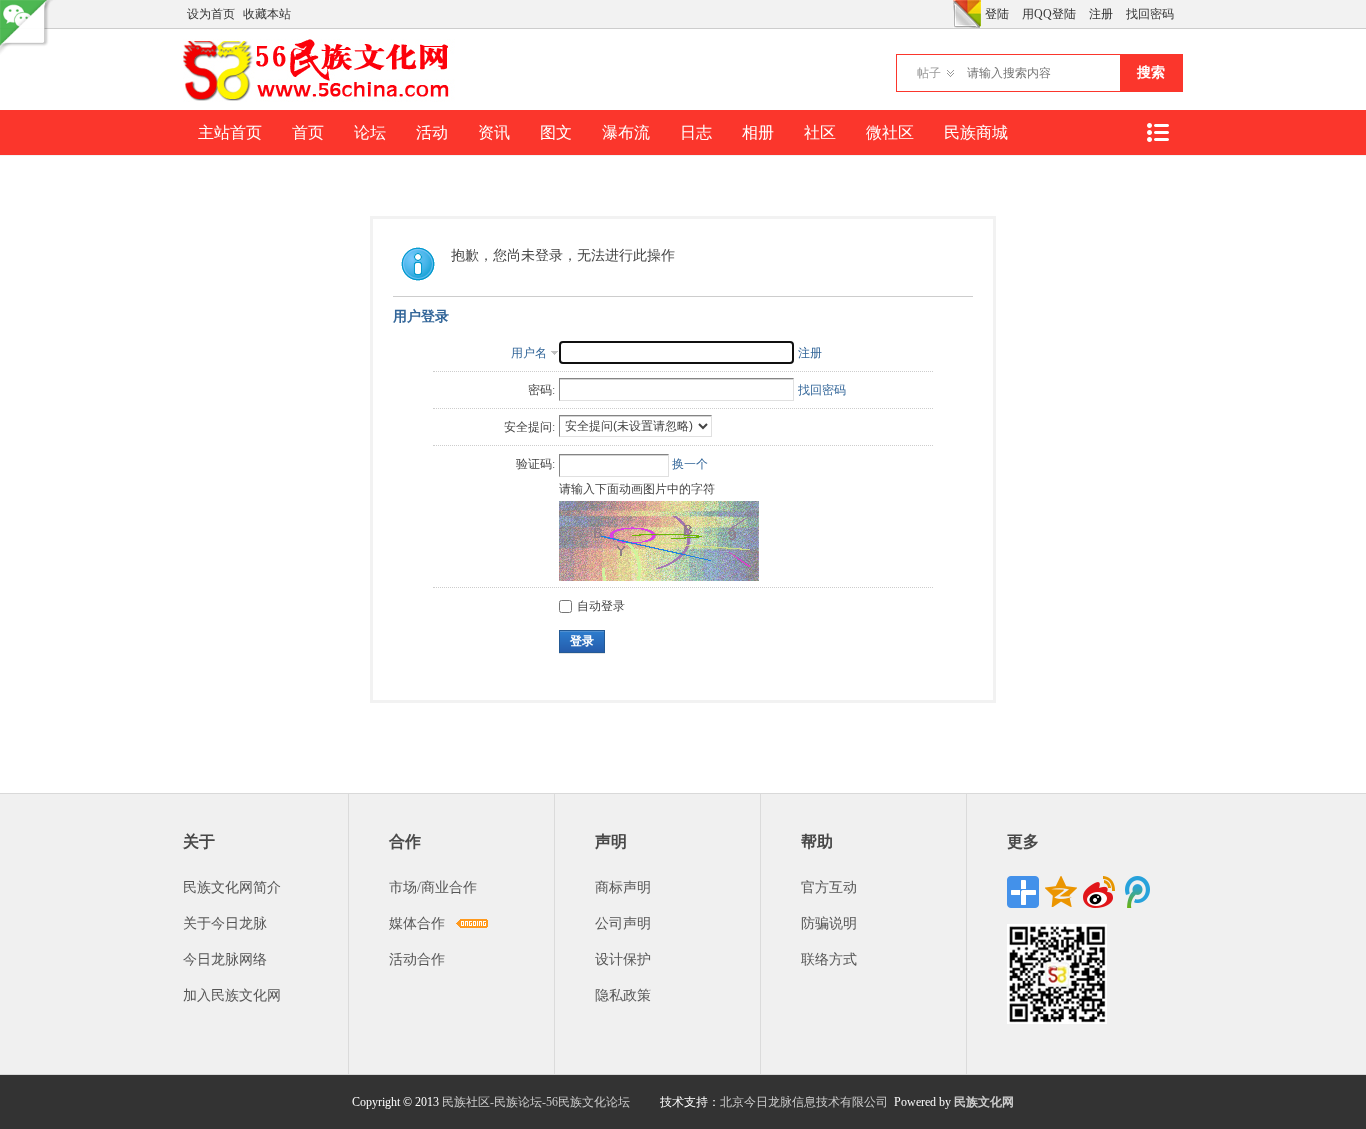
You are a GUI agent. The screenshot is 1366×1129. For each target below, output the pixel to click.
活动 (432, 132)
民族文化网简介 (232, 887)
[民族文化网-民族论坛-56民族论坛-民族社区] (320, 98)
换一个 (690, 464)
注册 (1101, 14)
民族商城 (976, 132)
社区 (820, 132)
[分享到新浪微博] (1099, 892)
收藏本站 (267, 14)
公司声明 (623, 923)
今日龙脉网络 (225, 959)
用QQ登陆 (1049, 14)
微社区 (890, 132)
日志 (696, 132)
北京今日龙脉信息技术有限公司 (804, 1102)
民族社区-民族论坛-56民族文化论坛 (536, 1102)
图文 (556, 132)
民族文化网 (984, 1102)
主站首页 (230, 132)
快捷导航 (1157, 132)
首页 (308, 132)
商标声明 (623, 887)
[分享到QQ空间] (1061, 892)
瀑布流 (626, 132)
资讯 (494, 132)
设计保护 (623, 959)
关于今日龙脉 (225, 923)
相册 (758, 132)
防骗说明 (829, 923)
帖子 (929, 73)
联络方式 (829, 959)
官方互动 (829, 887)
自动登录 (601, 606)
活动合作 (417, 959)
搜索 (1151, 72)
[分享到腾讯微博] (1137, 892)
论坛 (370, 132)
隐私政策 (623, 995)
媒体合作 (417, 923)
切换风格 (967, 14)
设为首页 (211, 14)
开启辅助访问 (948, 14)
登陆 (997, 14)
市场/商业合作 (433, 887)
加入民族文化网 (232, 995)
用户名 (529, 353)
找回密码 (1150, 14)
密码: (541, 390)
